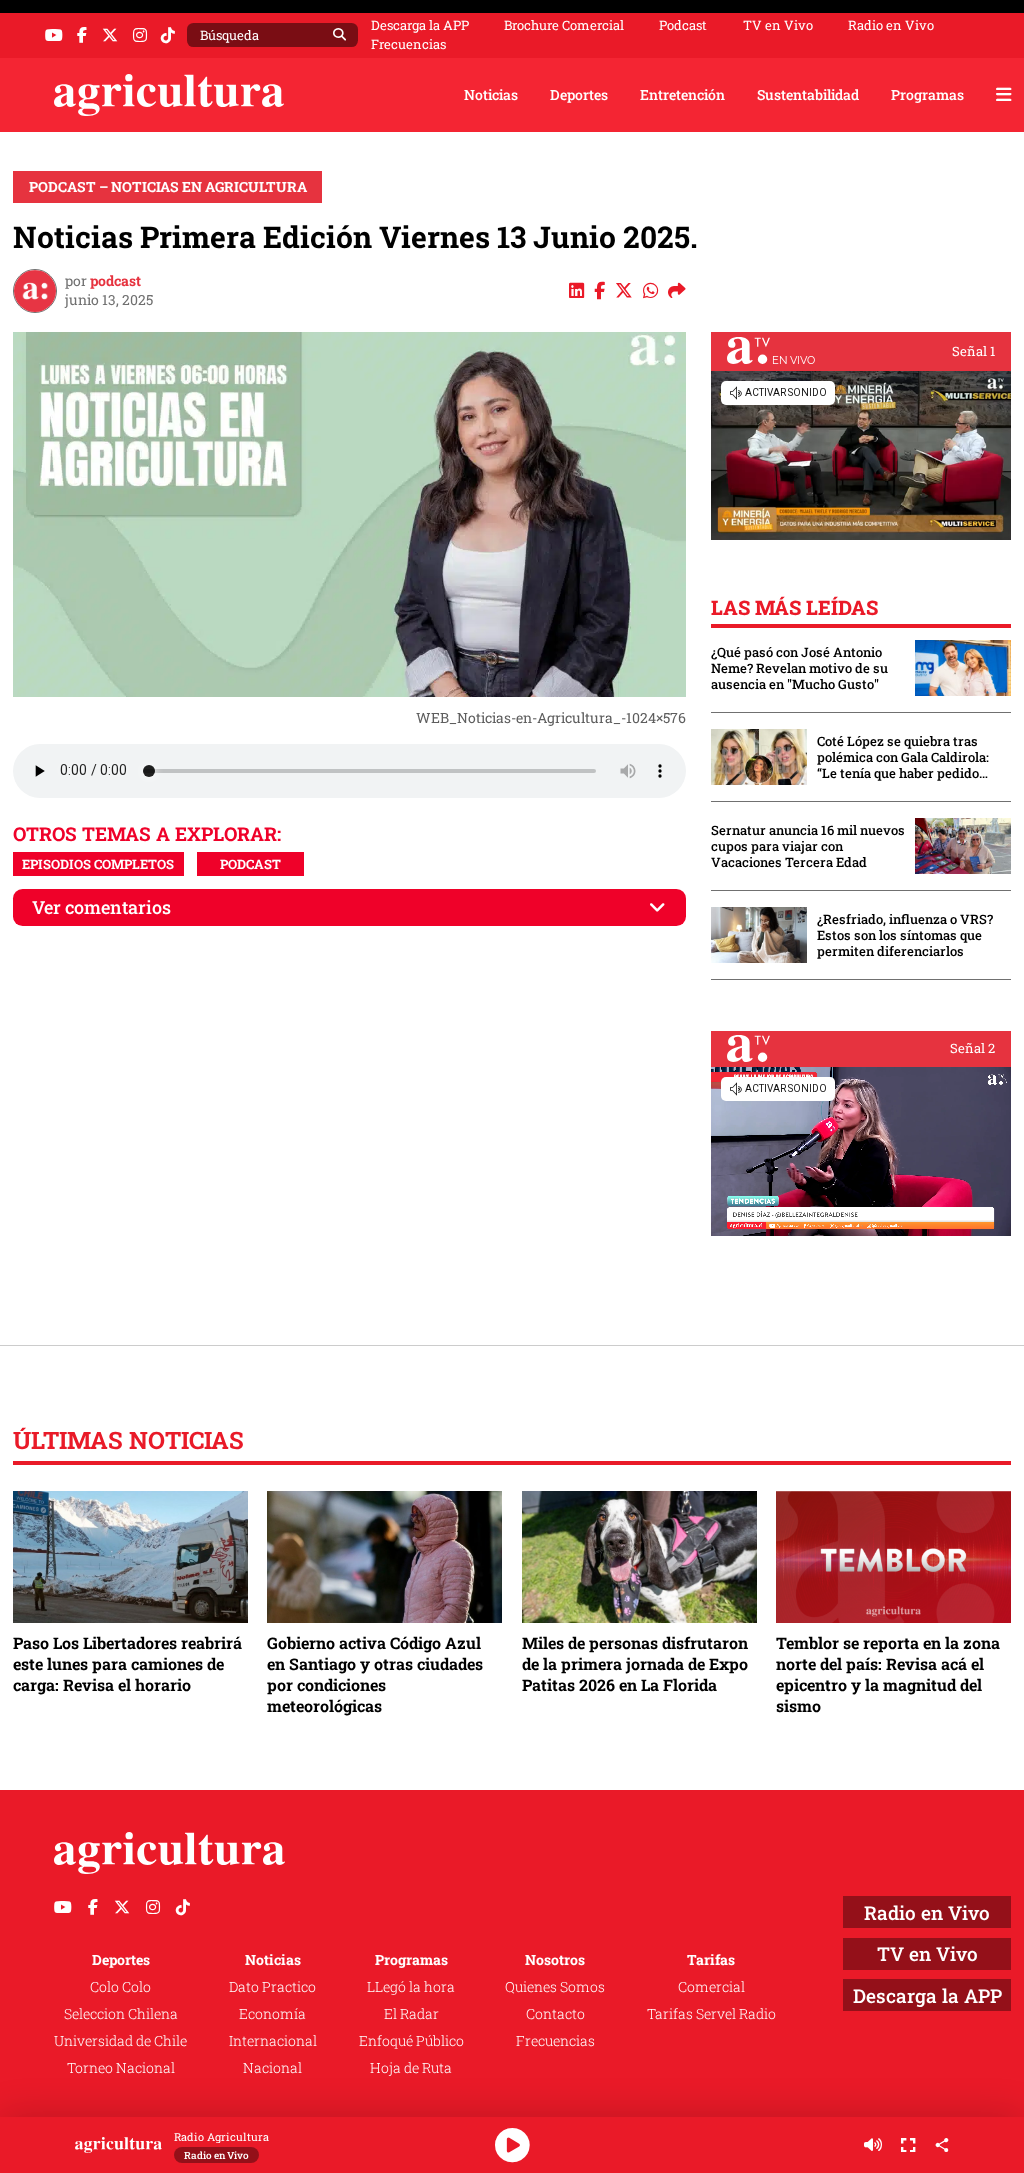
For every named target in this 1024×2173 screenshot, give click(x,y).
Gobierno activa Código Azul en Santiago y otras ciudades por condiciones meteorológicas (375, 1674)
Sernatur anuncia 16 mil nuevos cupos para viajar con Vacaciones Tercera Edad (808, 846)
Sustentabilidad (808, 94)
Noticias (491, 94)
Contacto (555, 2013)
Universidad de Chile (120, 2040)
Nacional (272, 2067)
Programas (927, 94)
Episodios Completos (98, 864)
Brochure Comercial (564, 25)
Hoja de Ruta (411, 2067)
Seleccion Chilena (121, 2013)
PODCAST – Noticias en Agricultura (168, 186)
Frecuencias (408, 44)
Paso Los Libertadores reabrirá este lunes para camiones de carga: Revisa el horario (127, 1663)
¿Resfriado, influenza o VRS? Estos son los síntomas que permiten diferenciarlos (905, 935)
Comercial (711, 1986)
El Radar (411, 2013)
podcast (115, 280)
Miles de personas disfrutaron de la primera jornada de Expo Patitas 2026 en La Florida (635, 1663)
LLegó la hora (411, 1986)
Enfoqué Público (411, 2040)
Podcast (683, 25)
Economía (272, 2013)
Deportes (579, 94)
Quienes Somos (555, 1986)
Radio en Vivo (891, 25)
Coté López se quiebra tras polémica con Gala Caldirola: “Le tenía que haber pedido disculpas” (903, 757)
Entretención (682, 94)
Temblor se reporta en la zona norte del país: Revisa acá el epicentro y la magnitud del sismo (888, 1674)
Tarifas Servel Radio (711, 2013)
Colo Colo (120, 1986)
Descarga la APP (420, 25)
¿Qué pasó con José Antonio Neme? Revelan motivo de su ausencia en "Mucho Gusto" (799, 668)
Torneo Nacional (121, 2067)
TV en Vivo (778, 25)
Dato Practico (272, 1986)
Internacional (273, 2040)
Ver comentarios (101, 907)
